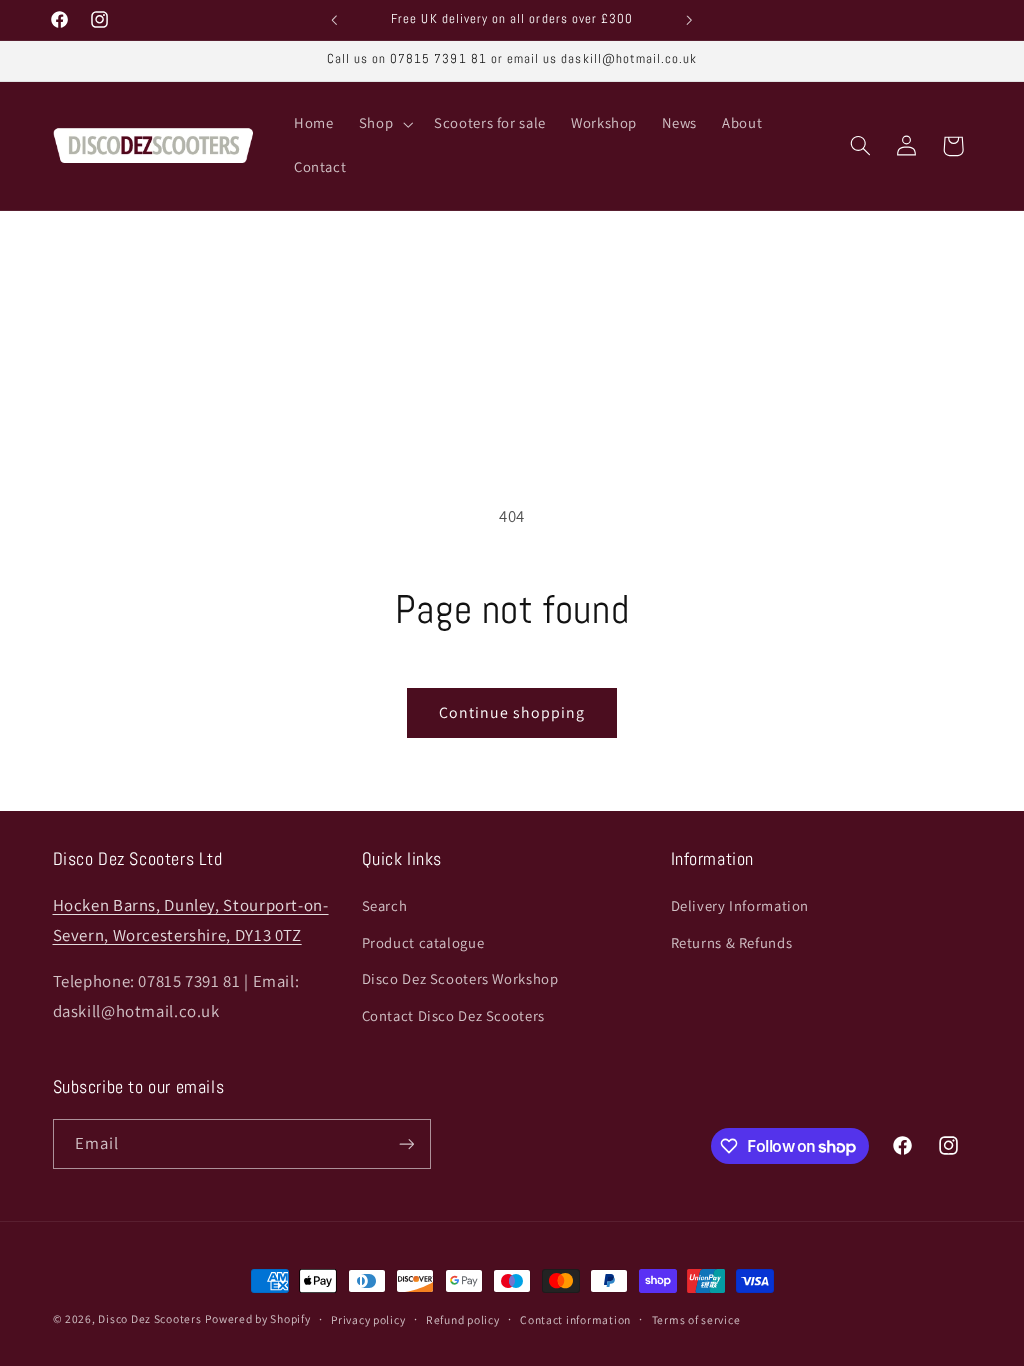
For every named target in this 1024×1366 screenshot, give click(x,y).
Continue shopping (512, 712)
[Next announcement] (690, 20)
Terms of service (696, 1319)
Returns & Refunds (732, 942)
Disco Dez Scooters (149, 1318)
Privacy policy (368, 1319)
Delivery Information (740, 905)
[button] (383, 124)
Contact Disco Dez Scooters (453, 1015)
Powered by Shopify (257, 1318)
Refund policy (463, 1319)
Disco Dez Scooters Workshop (460, 978)
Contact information (575, 1319)
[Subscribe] (406, 1143)
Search (385, 905)
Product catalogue (423, 942)
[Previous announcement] (334, 20)
